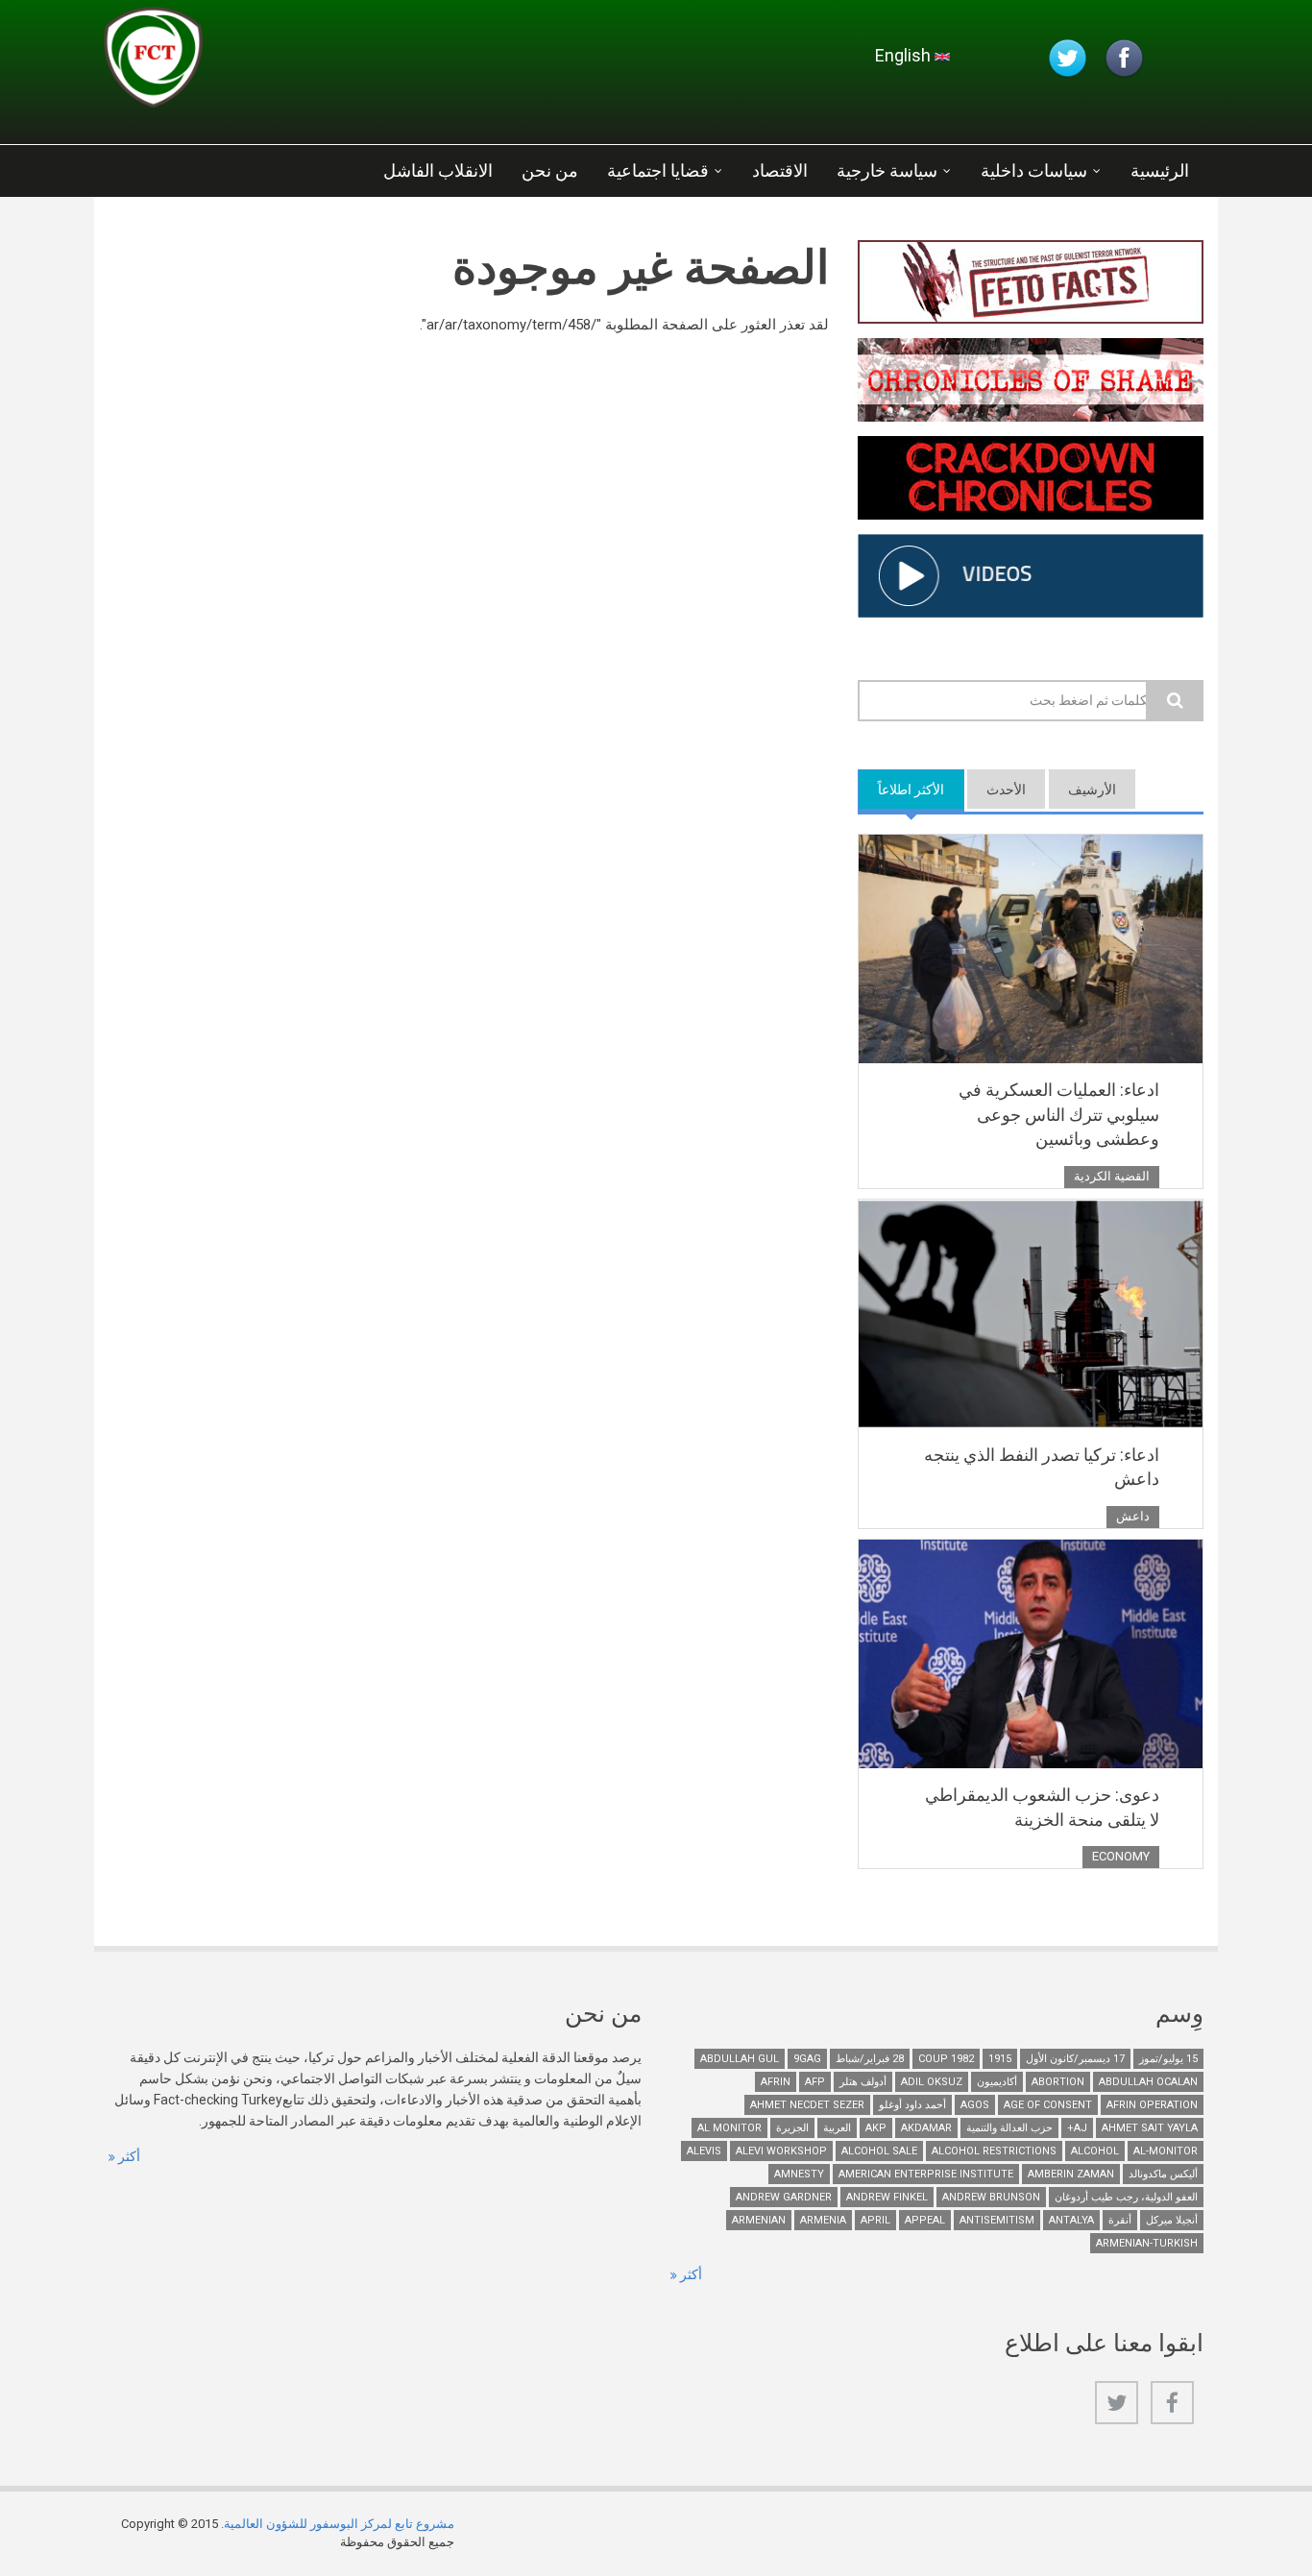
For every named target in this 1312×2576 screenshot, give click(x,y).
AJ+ (1077, 2128)
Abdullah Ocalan (1148, 2082)
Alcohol (1095, 2151)
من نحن (550, 170)
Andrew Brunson (991, 2197)
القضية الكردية (1112, 1176)
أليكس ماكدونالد (1163, 2174)
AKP (876, 2128)
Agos (975, 2105)
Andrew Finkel (887, 2197)
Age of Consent (1048, 2105)
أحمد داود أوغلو (912, 2105)
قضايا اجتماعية (658, 170)
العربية (837, 2128)
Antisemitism (997, 2220)
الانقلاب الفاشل (438, 170)
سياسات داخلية (1034, 170)
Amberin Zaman (1071, 2174)
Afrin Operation (1152, 2105)
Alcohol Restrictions (994, 2151)
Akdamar (926, 2128)
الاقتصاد (780, 170)
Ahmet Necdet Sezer (807, 2105)
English (905, 55)
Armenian (759, 2220)
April (875, 2220)
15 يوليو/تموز (1168, 2059)
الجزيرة (792, 2128)
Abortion (1058, 2082)
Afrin (776, 2082)
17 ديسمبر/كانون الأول (1075, 2059)
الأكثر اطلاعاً (901, 790)
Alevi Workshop (781, 2151)
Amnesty (799, 2174)
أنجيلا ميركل (1172, 2220)
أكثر (128, 2156)
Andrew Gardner (784, 2197)
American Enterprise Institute (926, 2174)
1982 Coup (946, 2059)
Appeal (925, 2220)
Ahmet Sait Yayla (1150, 2128)
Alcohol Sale (879, 2151)
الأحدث (1006, 790)
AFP (815, 2082)
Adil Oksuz (932, 2082)
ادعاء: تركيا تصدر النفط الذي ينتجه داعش (1042, 1467)
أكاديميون (997, 2082)
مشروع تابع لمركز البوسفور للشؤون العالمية (339, 2524)
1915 (1000, 2059)
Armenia (823, 2220)
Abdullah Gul (740, 2059)
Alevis (704, 2151)
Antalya (1071, 2220)
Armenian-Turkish (1147, 2243)
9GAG (807, 2059)
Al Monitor (729, 2128)
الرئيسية (1160, 170)
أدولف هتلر (863, 2082)
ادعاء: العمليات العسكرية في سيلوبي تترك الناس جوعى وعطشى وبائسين (1059, 1114)
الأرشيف (1092, 790)
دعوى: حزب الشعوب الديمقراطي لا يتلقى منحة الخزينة (1042, 1807)
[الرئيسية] (333, 62)
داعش (1133, 1516)
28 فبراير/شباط (870, 2059)
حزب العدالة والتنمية (1009, 2128)
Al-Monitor (1166, 2151)
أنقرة (1120, 2220)
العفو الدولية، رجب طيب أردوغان (1126, 2197)
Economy (1121, 1856)
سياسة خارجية (887, 170)
